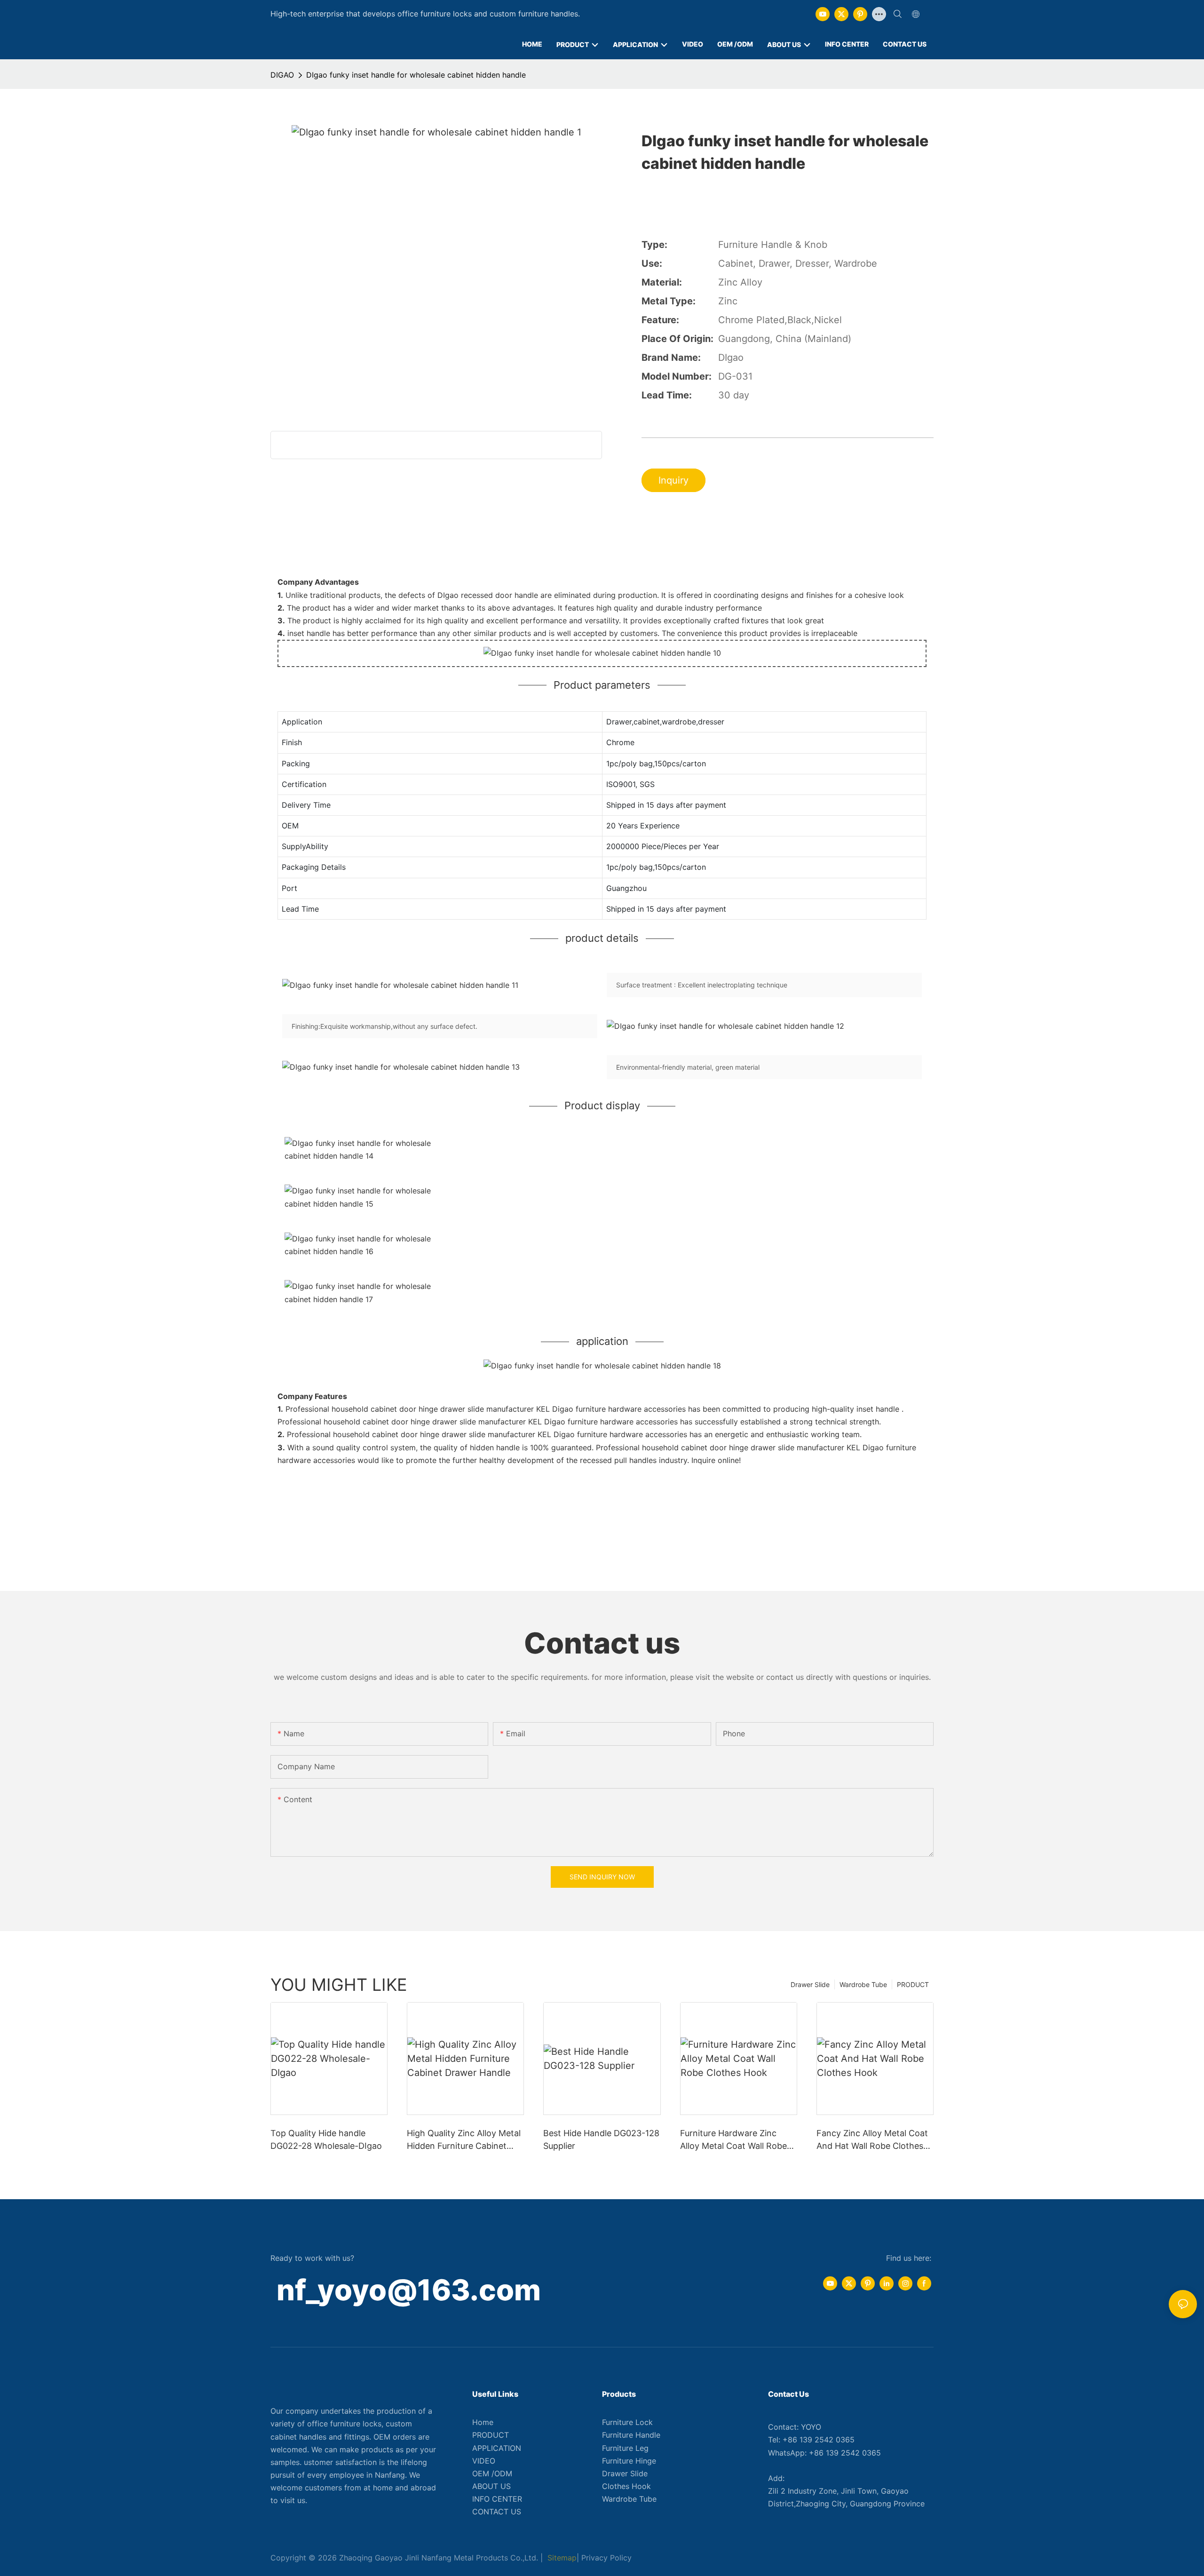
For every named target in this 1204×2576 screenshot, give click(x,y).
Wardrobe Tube (863, 1984)
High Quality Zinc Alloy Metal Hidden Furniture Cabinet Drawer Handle (464, 2140)
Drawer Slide (810, 1984)
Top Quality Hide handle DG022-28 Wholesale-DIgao (326, 2139)
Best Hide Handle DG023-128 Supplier (601, 2139)
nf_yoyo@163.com (409, 2290)
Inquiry (673, 480)
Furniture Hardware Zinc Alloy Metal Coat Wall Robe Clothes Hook (733, 2140)
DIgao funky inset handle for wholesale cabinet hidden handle (416, 75)
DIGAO (282, 75)
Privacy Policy (606, 2558)
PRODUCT (913, 1984)
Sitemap (561, 2558)
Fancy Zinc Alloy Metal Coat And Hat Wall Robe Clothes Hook (872, 2140)
